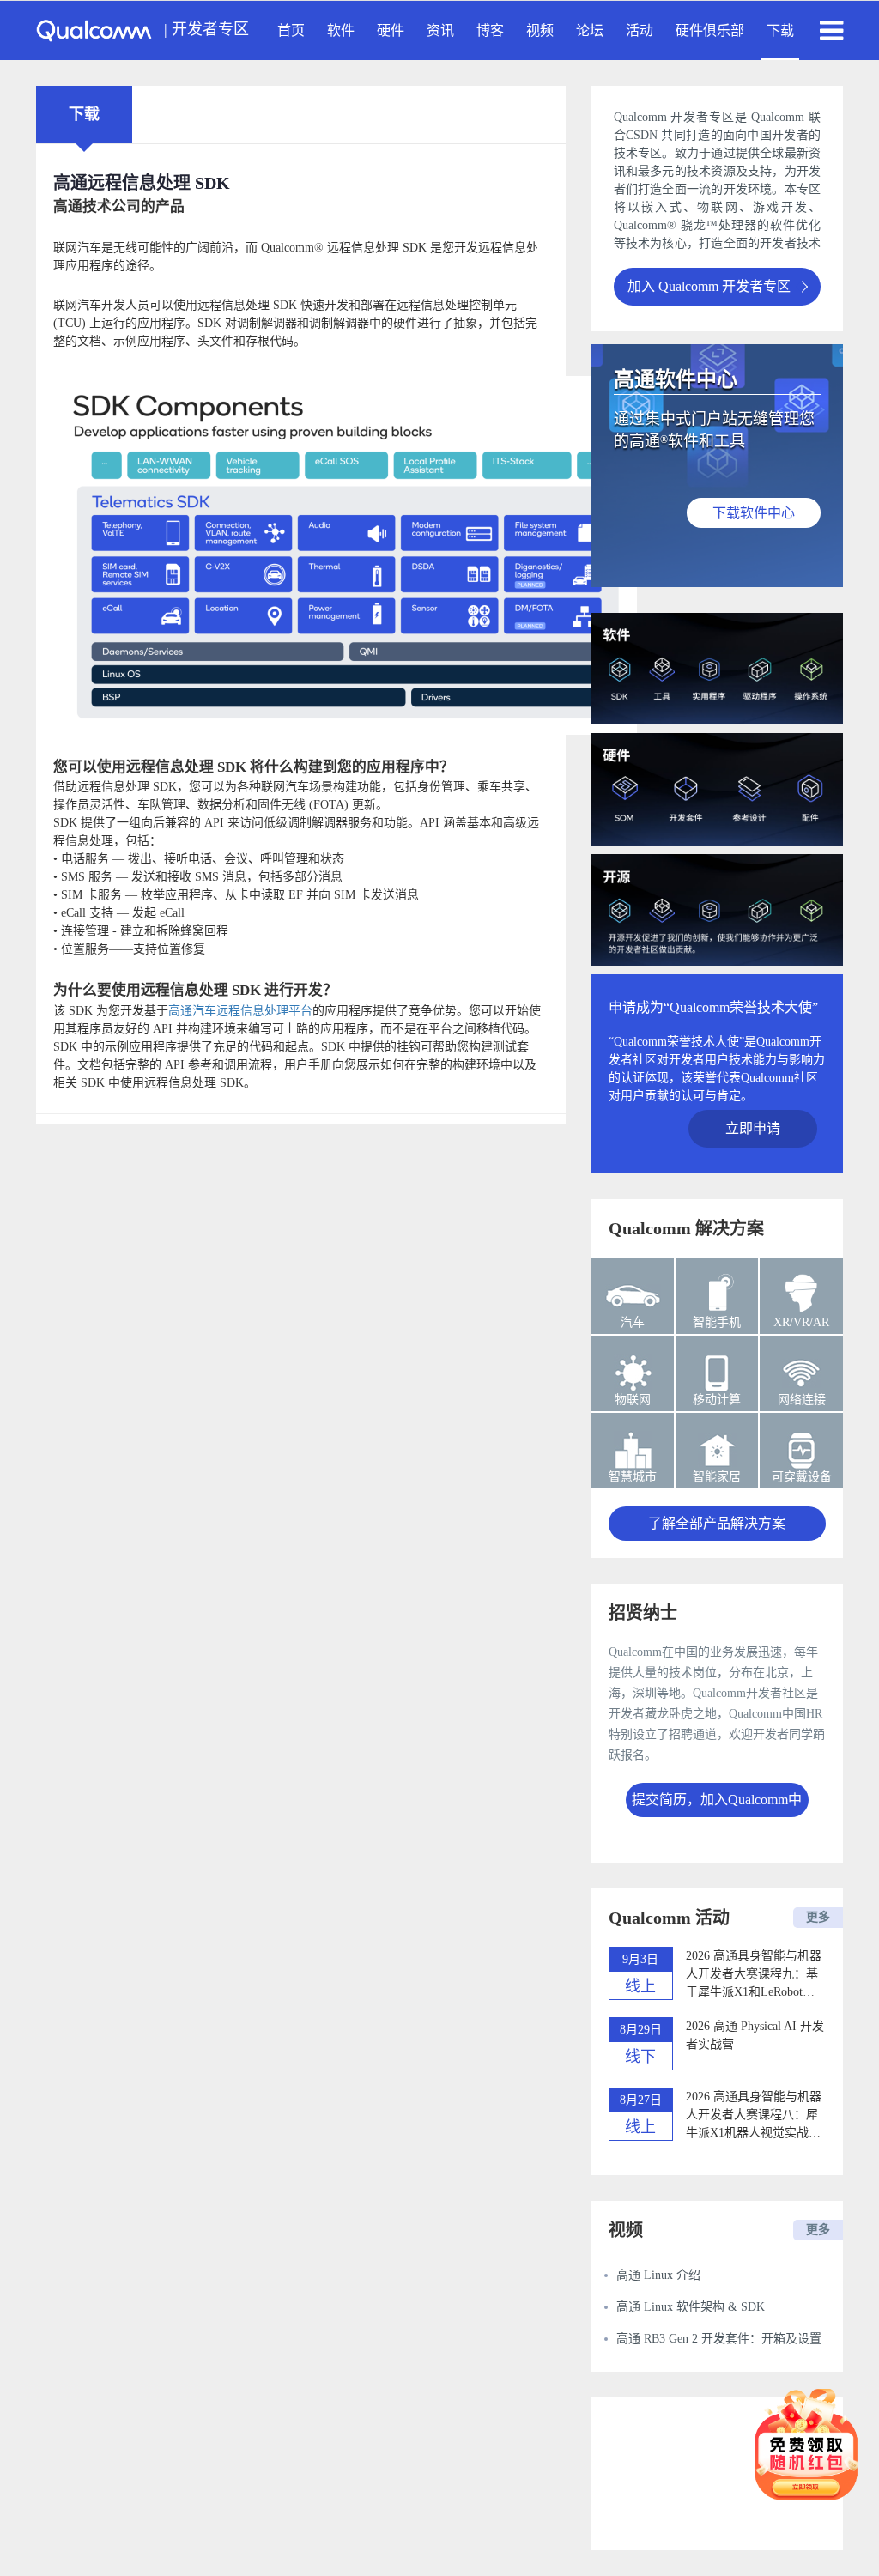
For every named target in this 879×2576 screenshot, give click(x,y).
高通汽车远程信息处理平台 (240, 1011)
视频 (540, 30)
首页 (291, 30)
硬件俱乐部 (710, 30)
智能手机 (717, 1322)
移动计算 (717, 1400)
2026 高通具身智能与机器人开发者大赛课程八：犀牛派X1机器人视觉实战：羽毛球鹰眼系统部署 (754, 2116)
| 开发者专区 (206, 29)
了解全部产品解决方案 (717, 1523)
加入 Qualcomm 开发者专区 (709, 286)
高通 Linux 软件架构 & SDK (691, 2307)
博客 (490, 30)
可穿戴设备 (802, 1477)
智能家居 (717, 1477)
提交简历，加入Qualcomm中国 (717, 1805)
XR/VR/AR (801, 1322)
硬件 (391, 30)
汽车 (633, 1322)
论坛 (590, 30)
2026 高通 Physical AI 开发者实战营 (755, 2035)
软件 (341, 30)
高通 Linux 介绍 (658, 2275)
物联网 (633, 1400)
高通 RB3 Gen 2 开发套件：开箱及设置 (719, 2339)
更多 (818, 1917)
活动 (640, 30)
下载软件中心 (754, 513)
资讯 (440, 30)
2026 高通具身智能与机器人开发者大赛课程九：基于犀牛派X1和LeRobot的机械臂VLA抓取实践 (754, 1975)
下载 (780, 30)
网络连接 (802, 1400)
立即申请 (753, 1128)
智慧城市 (633, 1477)
